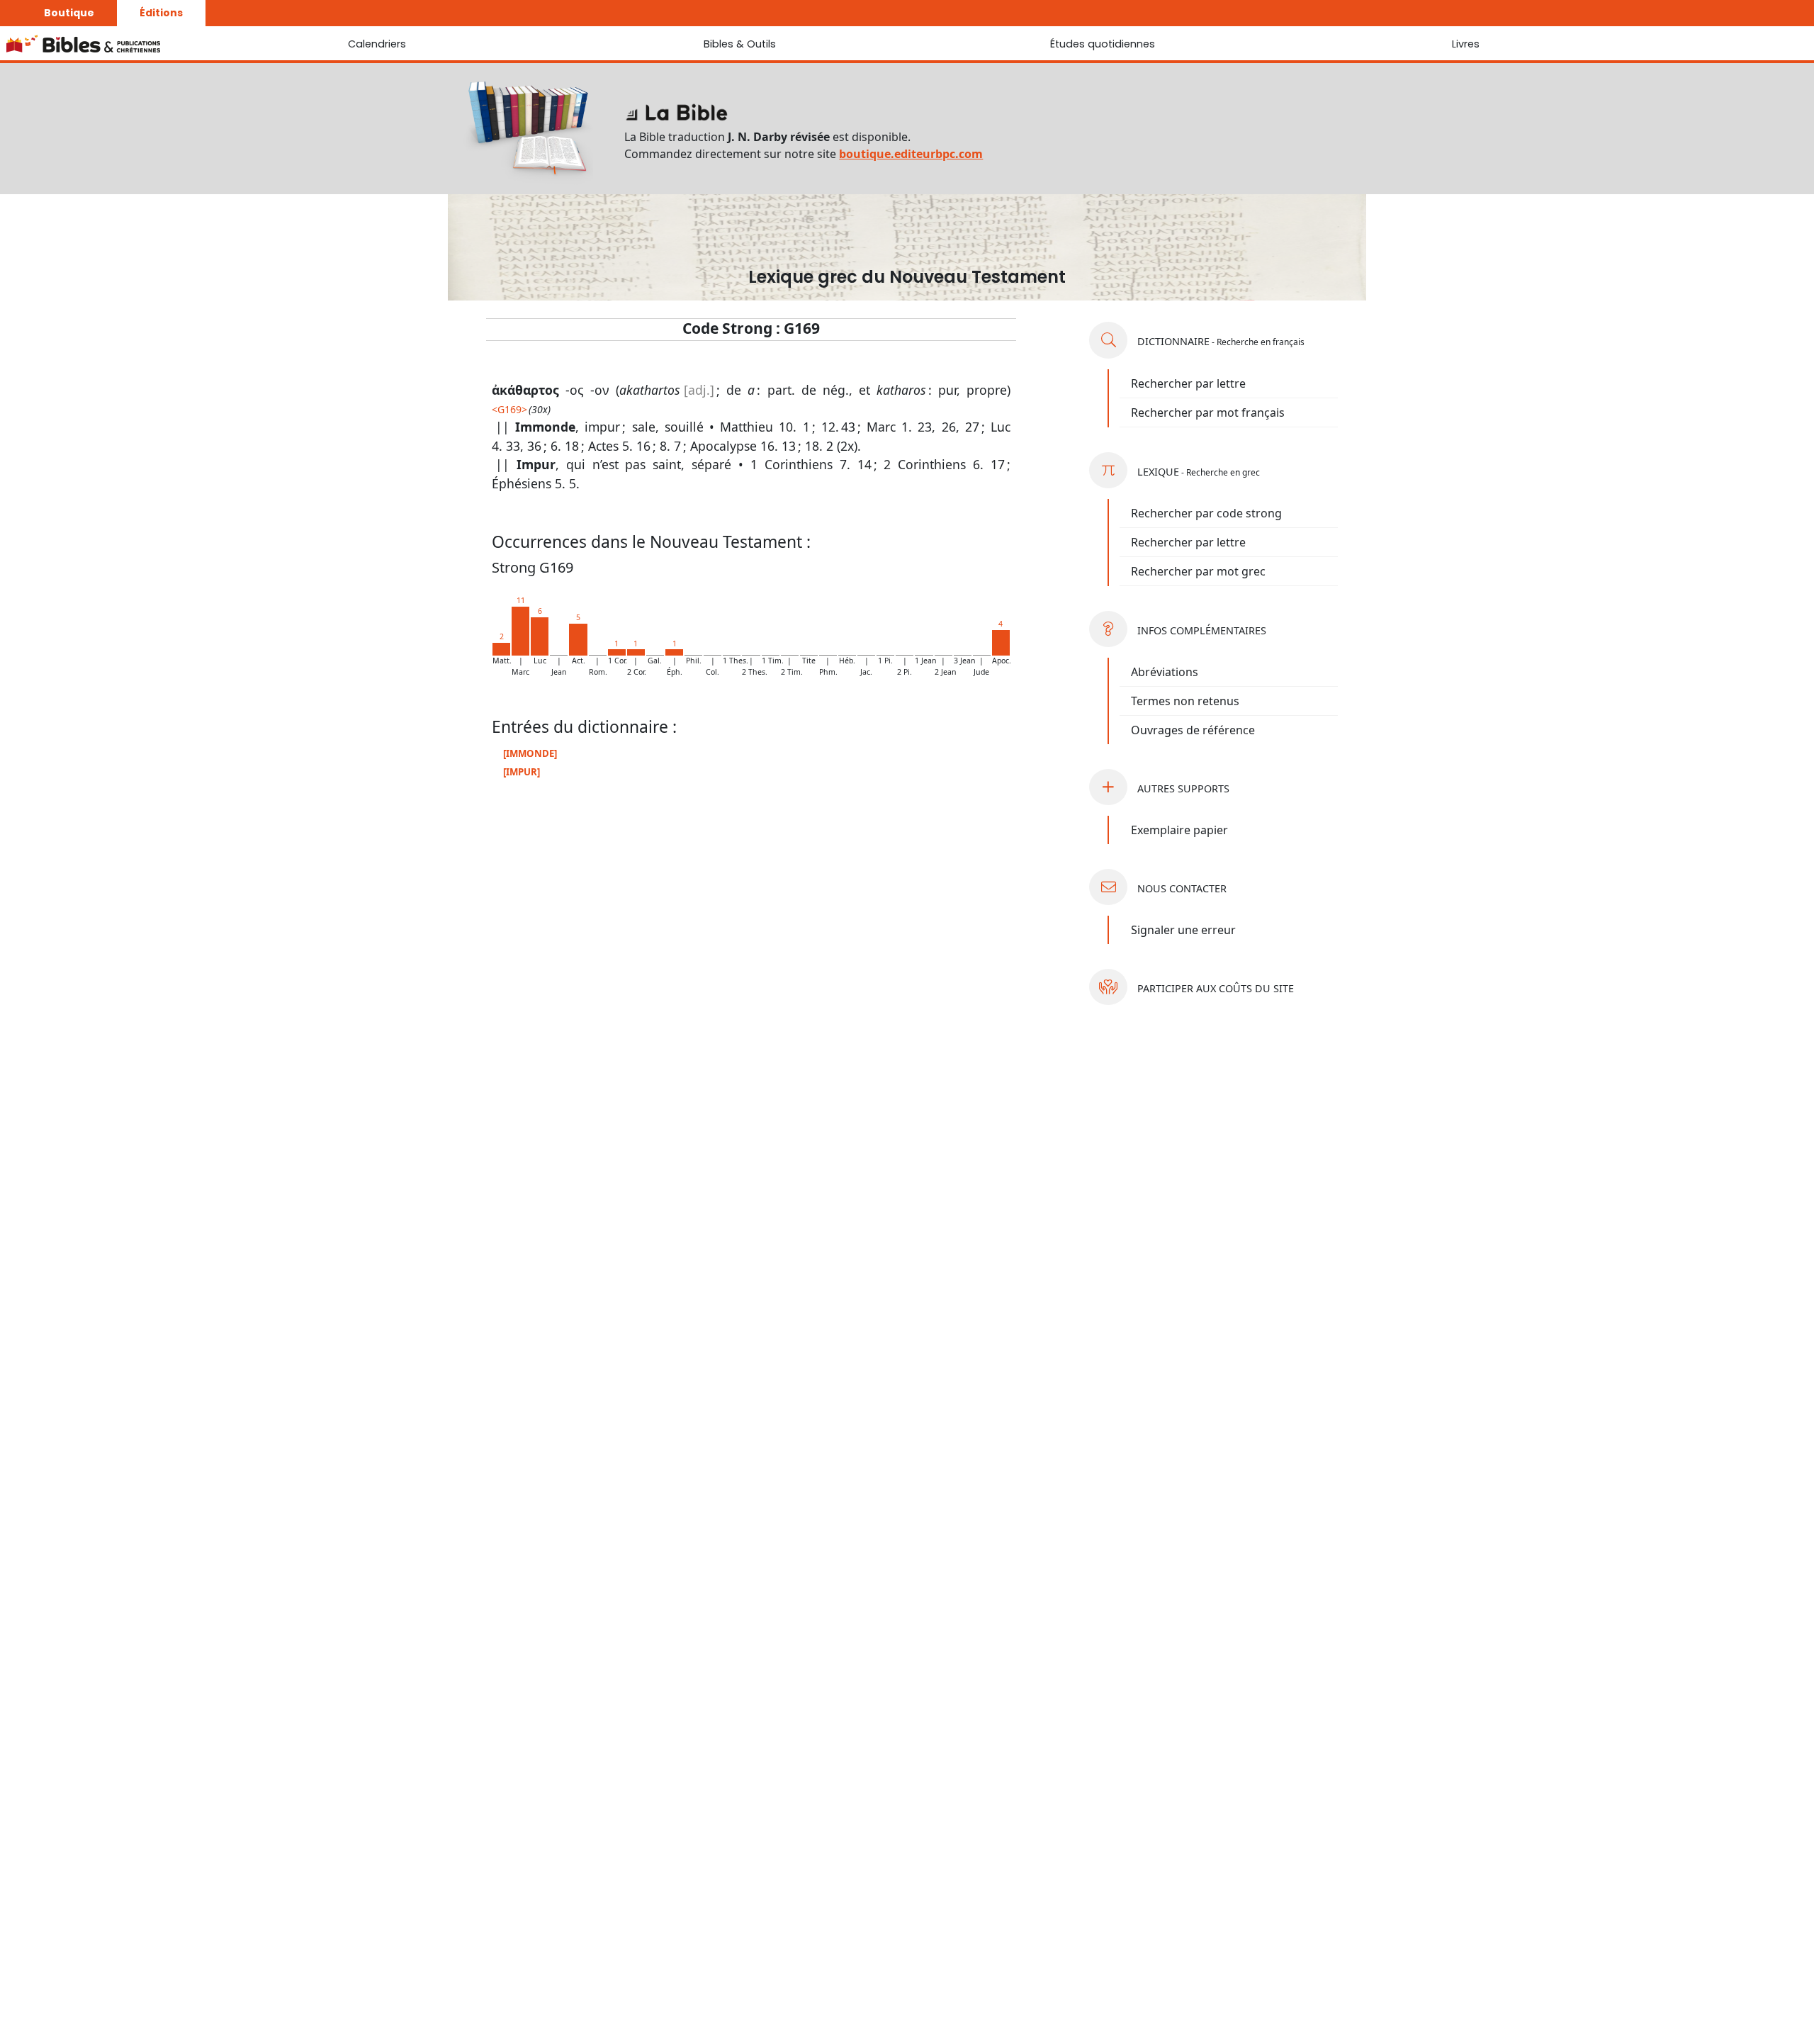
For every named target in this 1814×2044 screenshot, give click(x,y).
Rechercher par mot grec (1198, 571)
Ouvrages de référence (1193, 730)
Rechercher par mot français (1208, 412)
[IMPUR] (522, 772)
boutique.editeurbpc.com (911, 154)
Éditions (161, 13)
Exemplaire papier (1179, 830)
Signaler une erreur (1183, 930)
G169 (509, 409)
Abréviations (1165, 672)
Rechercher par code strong (1206, 513)
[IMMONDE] (530, 753)
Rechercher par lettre (1188, 383)
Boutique (69, 13)
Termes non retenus (1185, 701)
